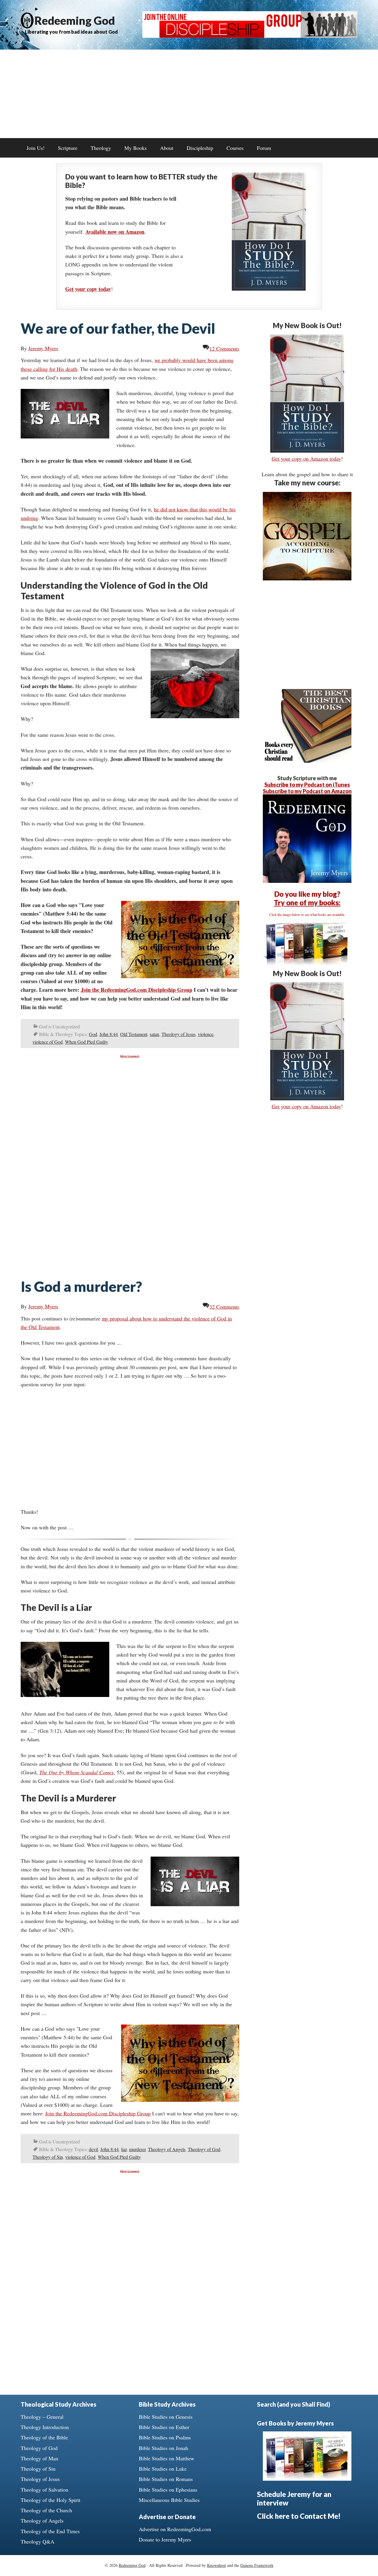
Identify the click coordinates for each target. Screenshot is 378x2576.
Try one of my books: (307, 902)
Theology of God (204, 2149)
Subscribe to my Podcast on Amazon (307, 791)
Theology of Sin (48, 2157)
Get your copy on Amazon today (306, 459)
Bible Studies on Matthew (167, 2458)
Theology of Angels (167, 2149)
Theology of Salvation (44, 2490)
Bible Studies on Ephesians (168, 2490)
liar (124, 2149)
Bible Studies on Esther (164, 2427)
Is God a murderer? (81, 1286)
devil (93, 2149)
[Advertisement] (189, 94)
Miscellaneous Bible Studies (169, 2500)
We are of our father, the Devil (118, 328)
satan (154, 1034)
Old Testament (134, 1034)
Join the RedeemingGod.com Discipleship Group (137, 990)
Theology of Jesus (179, 1034)
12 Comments (224, 348)
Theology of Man (39, 2458)
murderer (137, 2149)
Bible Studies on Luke (163, 2469)
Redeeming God (75, 20)
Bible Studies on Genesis (166, 2417)
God (93, 1034)
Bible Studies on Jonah (163, 2448)
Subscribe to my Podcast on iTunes (307, 785)
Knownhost (216, 2565)
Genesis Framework (257, 2565)
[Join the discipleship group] (250, 36)
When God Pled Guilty (87, 1042)
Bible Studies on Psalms (165, 2437)
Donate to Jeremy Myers (165, 2539)
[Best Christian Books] (307, 761)
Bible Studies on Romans (166, 2479)
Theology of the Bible (44, 2437)
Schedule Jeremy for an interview (294, 2498)
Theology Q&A (38, 2541)
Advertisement (130, 1056)
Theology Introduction (45, 2427)
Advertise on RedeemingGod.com (175, 2529)
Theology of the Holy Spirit (50, 2500)
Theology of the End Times (50, 2531)
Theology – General (42, 2417)
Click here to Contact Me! (299, 2516)
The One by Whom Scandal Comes (76, 1772)
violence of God (48, 1042)
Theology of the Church (46, 2510)
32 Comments (224, 1307)
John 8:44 (109, 1034)
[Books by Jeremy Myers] (307, 965)
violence (206, 1034)
